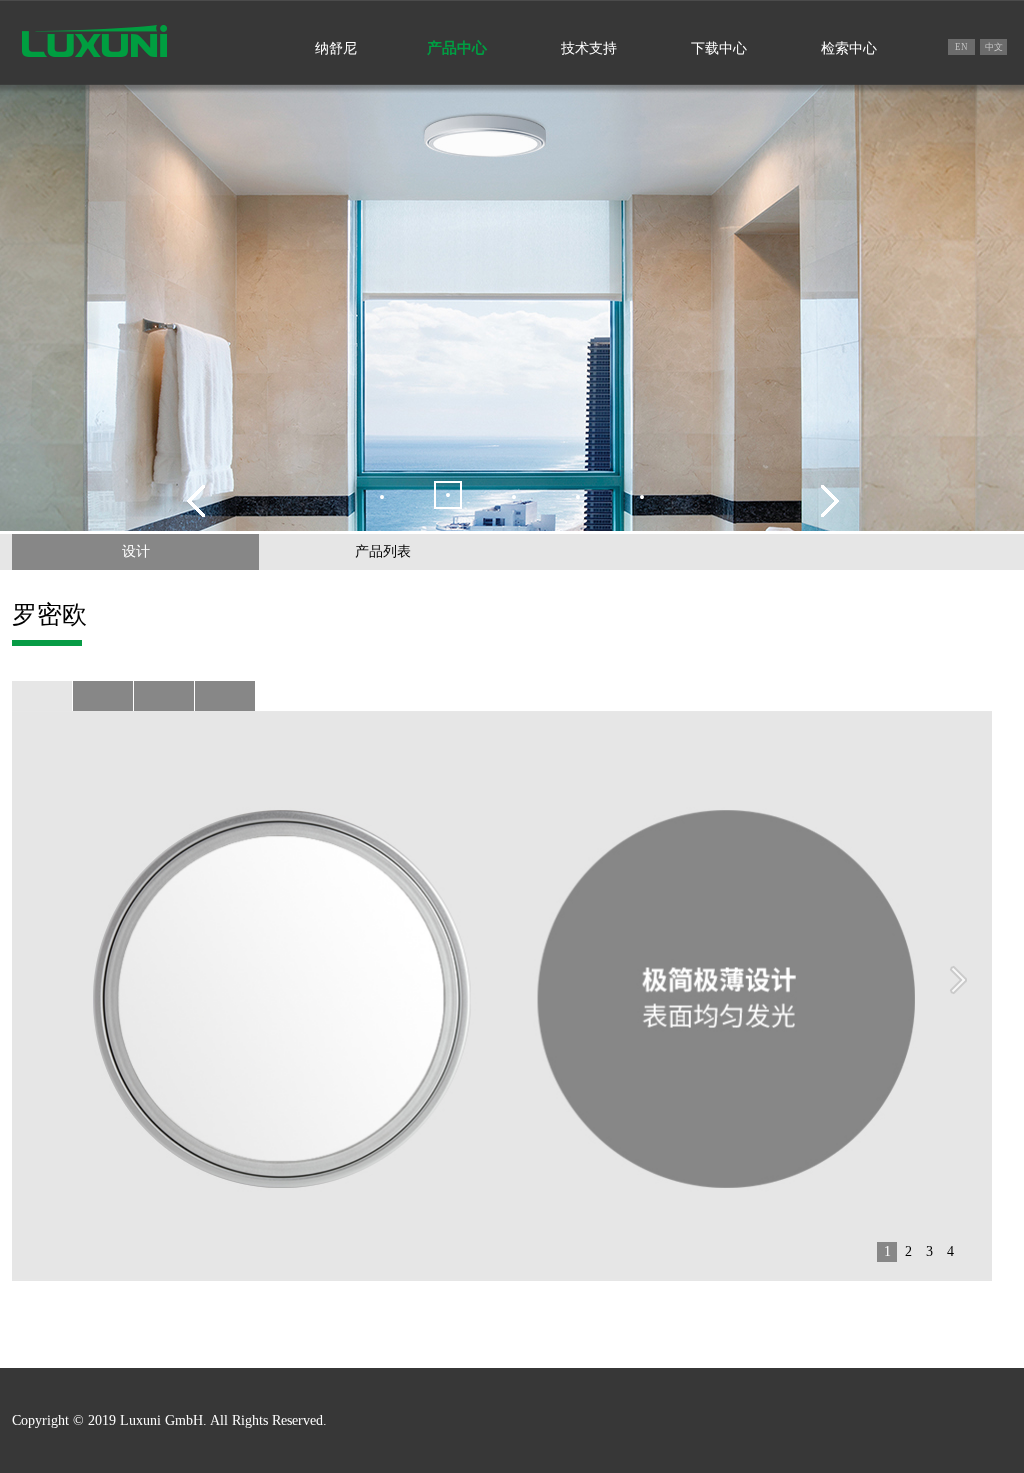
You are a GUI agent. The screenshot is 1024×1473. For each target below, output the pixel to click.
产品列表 (383, 551)
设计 (136, 551)
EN (961, 47)
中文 (994, 47)
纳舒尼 (336, 48)
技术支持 (589, 48)
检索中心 (849, 48)
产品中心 (457, 48)
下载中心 (719, 48)
